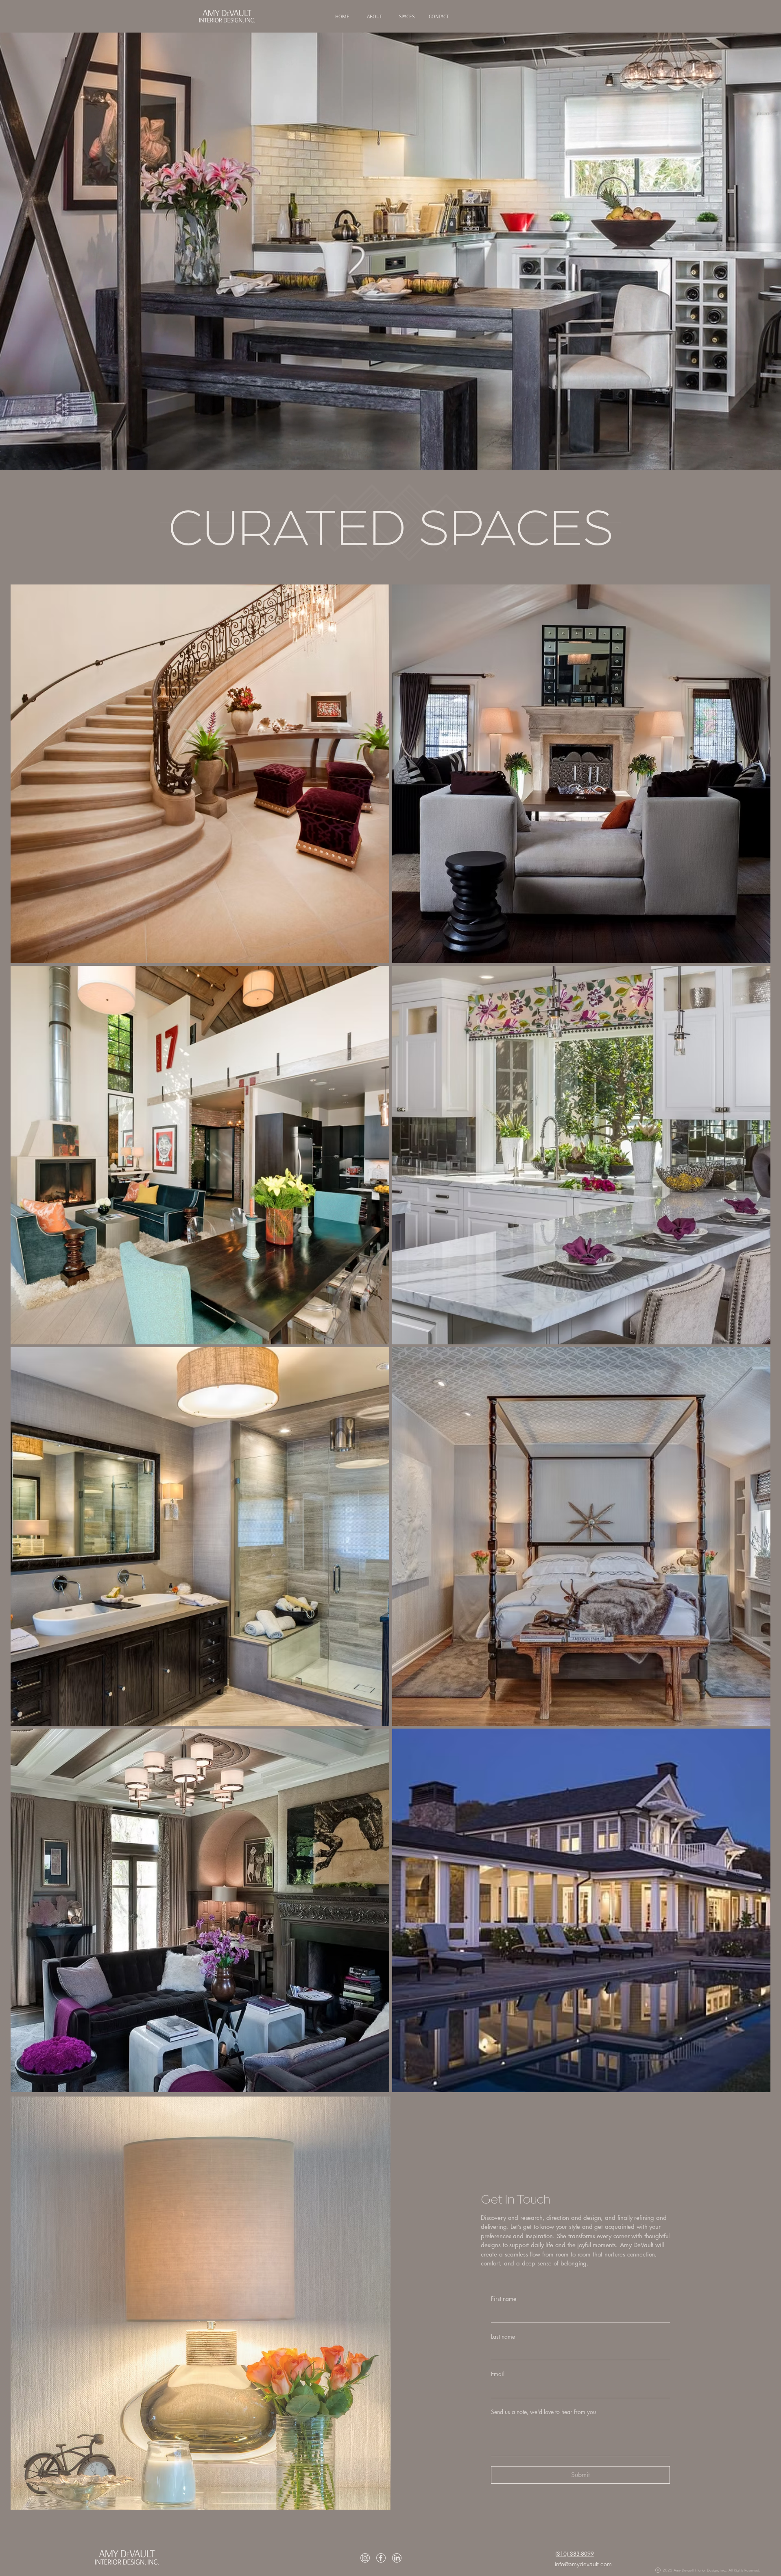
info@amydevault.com (583, 2564)
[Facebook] (381, 2558)
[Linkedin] (397, 2558)
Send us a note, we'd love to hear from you (543, 2412)
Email (498, 2374)
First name (504, 2299)
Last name (503, 2336)
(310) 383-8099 (575, 2554)
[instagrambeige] (365, 2558)
